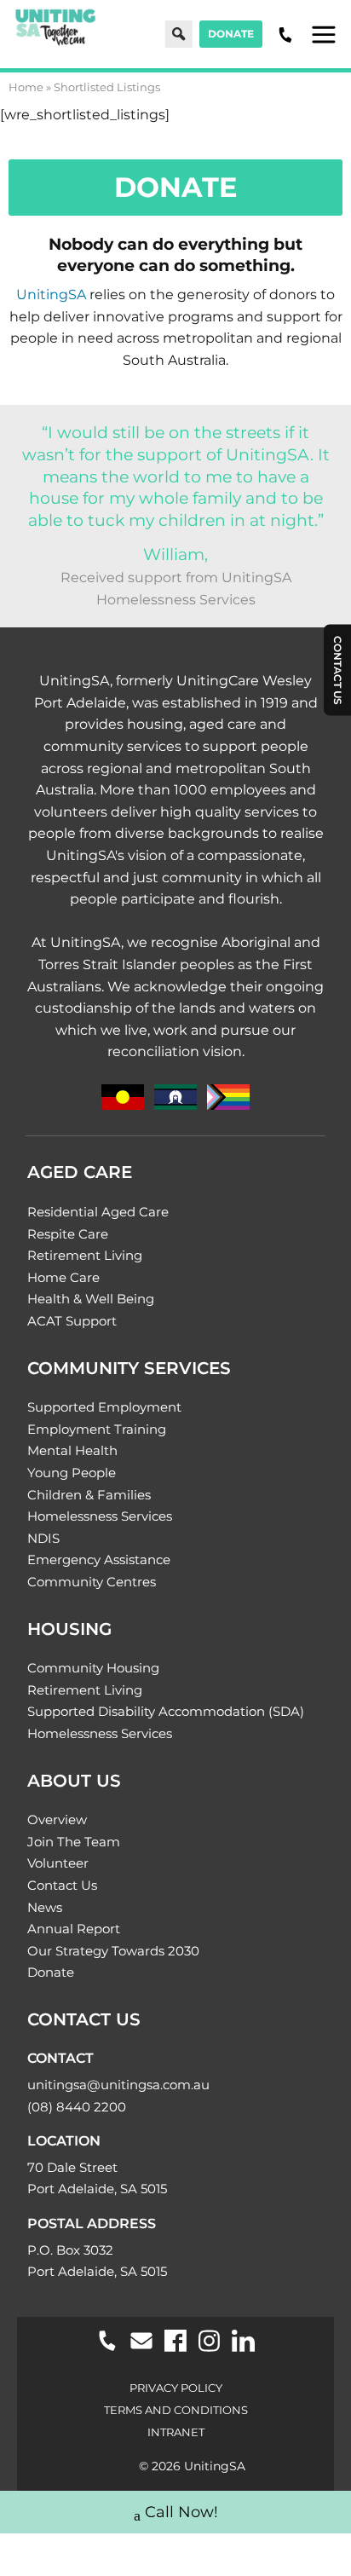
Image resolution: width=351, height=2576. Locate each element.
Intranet (176, 2432)
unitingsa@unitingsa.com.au (118, 2085)
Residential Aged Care (98, 1212)
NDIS (43, 1538)
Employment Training (97, 1429)
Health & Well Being (91, 1299)
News (45, 1907)
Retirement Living (85, 1255)
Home (26, 87)
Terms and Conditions (176, 2410)
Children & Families (89, 1495)
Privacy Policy (176, 2388)
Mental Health (72, 1450)
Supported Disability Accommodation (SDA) (166, 1711)
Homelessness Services (100, 1516)
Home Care (63, 1277)
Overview (57, 1819)
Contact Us (62, 1885)
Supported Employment (104, 1407)
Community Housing (93, 1668)
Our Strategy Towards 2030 (113, 1951)
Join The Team (74, 1842)
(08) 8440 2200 (77, 2107)
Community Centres (92, 1582)
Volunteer (58, 1863)
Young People (72, 1473)
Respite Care (68, 1234)
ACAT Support (72, 1321)
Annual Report (74, 1929)
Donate (231, 34)
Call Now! (181, 2512)
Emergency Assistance (99, 1559)
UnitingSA (51, 295)
